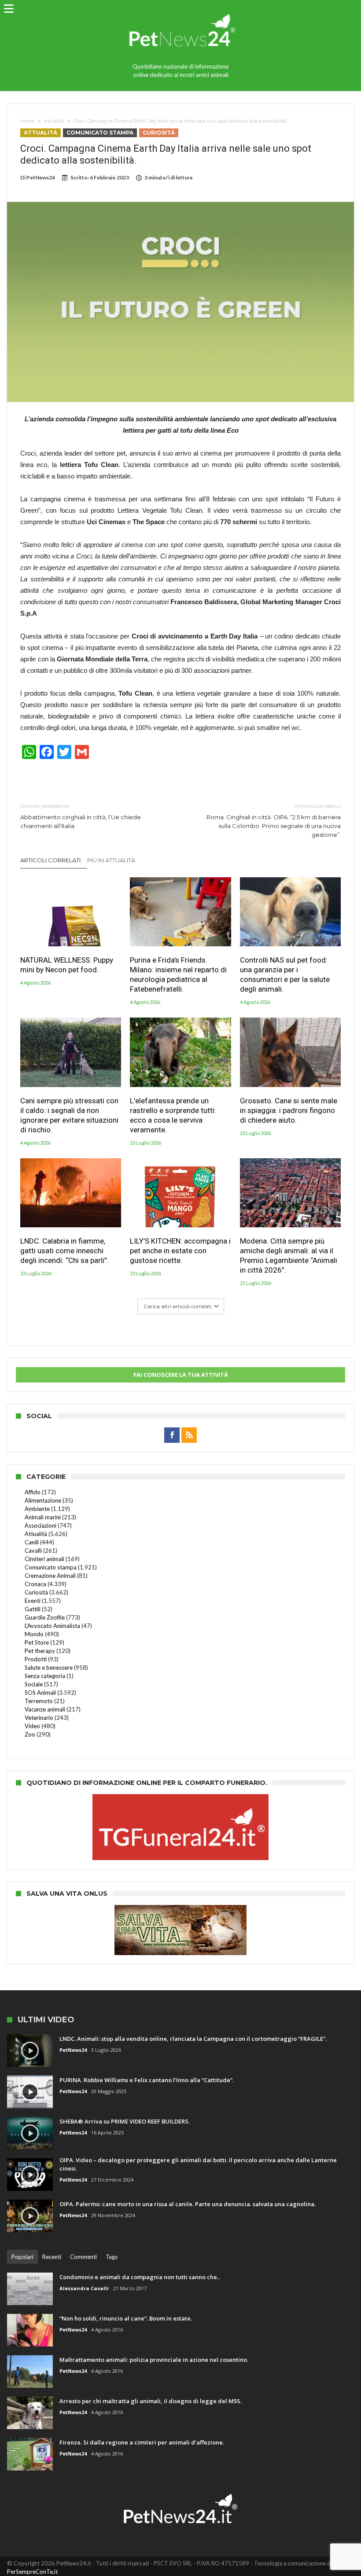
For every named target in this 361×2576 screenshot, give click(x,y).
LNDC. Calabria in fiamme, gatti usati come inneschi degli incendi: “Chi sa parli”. (64, 1251)
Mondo (34, 1634)
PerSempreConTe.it (32, 2572)
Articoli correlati (50, 860)
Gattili (33, 1609)
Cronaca (35, 1584)
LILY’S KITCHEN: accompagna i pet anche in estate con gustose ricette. (180, 1251)
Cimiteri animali (44, 1559)
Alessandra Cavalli (84, 2288)
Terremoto (39, 1701)
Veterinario (39, 1718)
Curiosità (159, 133)
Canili (32, 1542)
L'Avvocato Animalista (52, 1626)
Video (32, 1726)
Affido (33, 1492)
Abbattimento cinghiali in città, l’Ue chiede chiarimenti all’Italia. (81, 816)
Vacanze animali (45, 1709)
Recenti (52, 2257)
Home (27, 121)
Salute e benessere (49, 1667)
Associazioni (41, 1525)
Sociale (34, 1684)
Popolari (22, 2257)
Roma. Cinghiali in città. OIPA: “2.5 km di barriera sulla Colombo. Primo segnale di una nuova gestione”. (274, 820)
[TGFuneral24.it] (180, 1799)
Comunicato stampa (100, 133)
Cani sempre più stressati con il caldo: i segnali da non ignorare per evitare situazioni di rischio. (69, 1115)
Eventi (33, 1601)
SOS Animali (40, 1693)
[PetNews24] (181, 10)
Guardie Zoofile (45, 1617)
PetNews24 (41, 177)
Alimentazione (43, 1500)
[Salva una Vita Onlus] (180, 1909)
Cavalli (33, 1551)
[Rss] (189, 1435)
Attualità (54, 121)
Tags (112, 2257)
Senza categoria (45, 1676)
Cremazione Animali (50, 1576)
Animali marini (43, 1517)
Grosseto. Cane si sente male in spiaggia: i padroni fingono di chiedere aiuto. (289, 1110)
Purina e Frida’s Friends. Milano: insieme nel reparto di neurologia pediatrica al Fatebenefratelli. (178, 974)
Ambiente (37, 1509)
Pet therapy (40, 1651)
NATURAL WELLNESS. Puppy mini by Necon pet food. (67, 965)
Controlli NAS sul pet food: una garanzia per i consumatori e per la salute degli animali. (285, 974)
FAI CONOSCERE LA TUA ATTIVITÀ (181, 1375)
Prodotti (36, 1659)
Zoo (30, 1734)
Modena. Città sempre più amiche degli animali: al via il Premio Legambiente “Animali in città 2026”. (289, 1255)
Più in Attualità (111, 860)
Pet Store (37, 1642)
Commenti (83, 2257)
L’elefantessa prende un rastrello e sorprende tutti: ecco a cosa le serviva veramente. (173, 1115)
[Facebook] (172, 1435)
